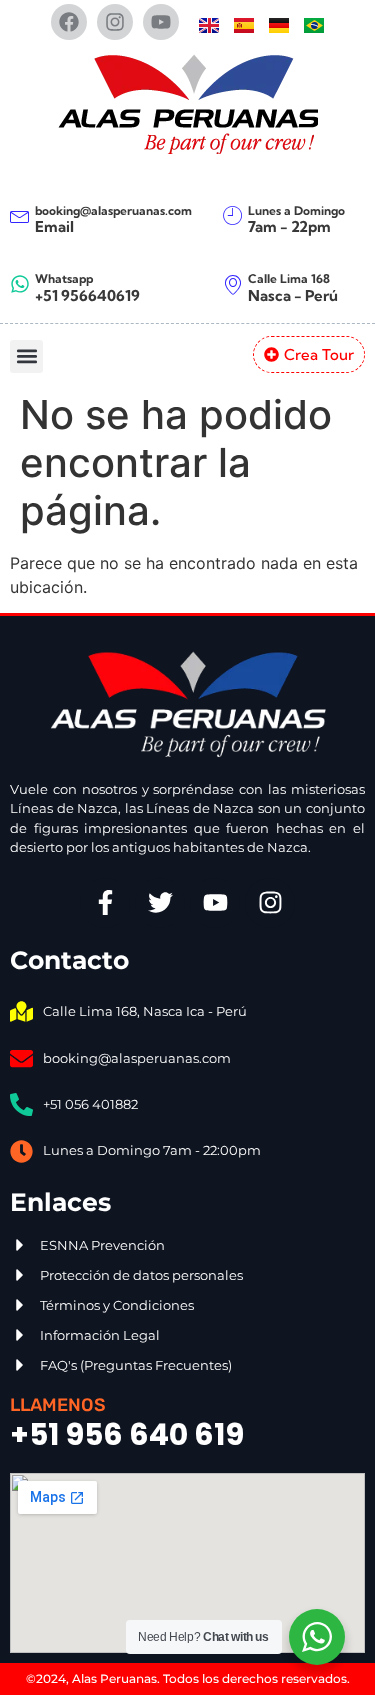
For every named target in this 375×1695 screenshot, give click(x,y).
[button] (26, 356)
